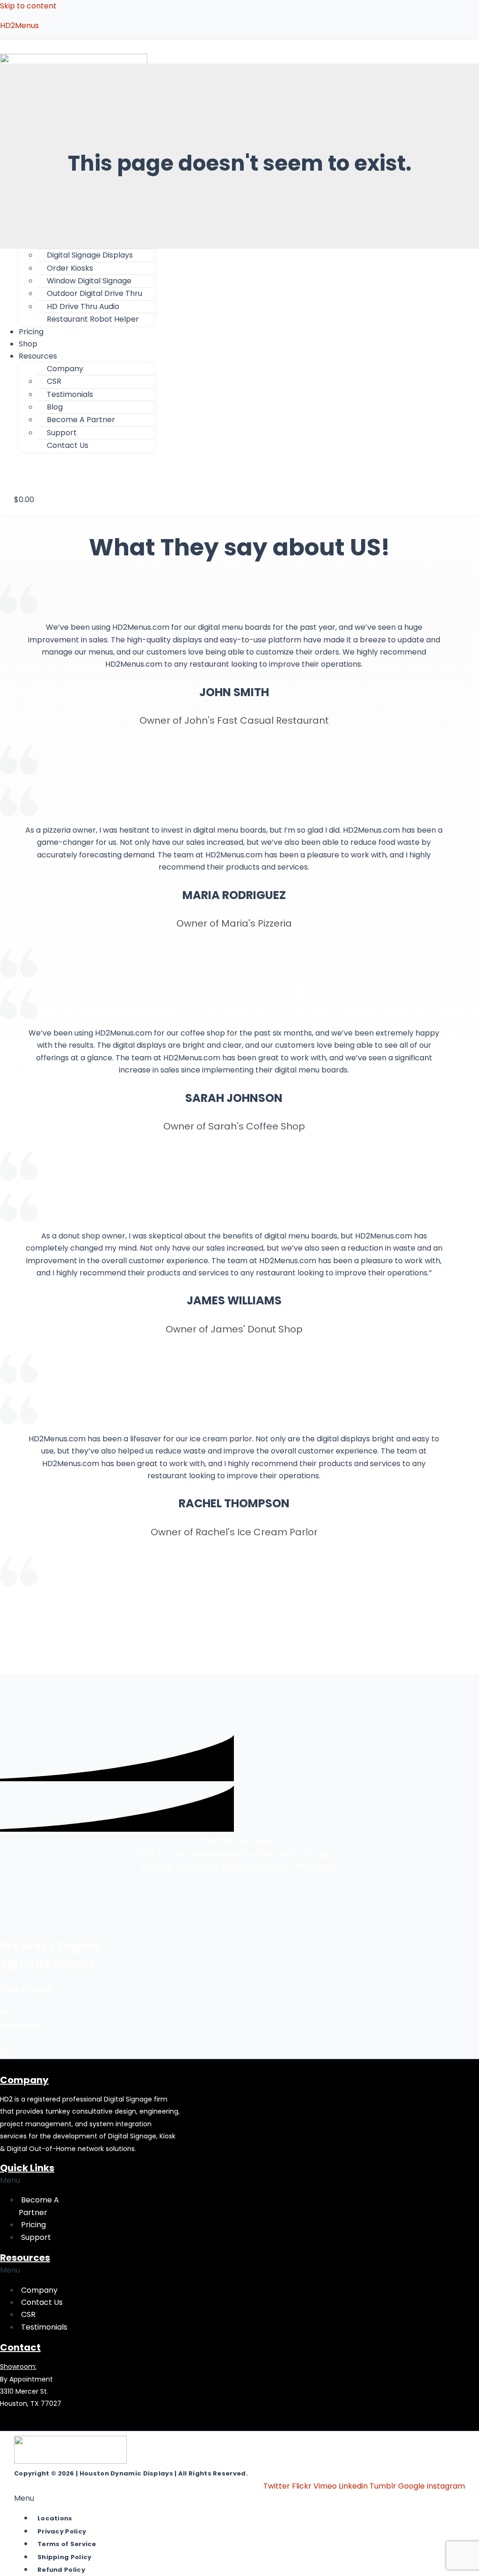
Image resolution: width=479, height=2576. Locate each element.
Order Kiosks (70, 268)
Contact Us (68, 445)
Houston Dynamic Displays (126, 2473)
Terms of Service (67, 2544)
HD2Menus (19, 25)
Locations (55, 2518)
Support (62, 433)
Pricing (33, 2225)
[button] (33, 356)
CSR (54, 381)
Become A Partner (81, 420)
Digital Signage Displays (90, 255)
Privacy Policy (62, 2531)
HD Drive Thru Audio (83, 306)
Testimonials (70, 394)
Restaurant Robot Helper (93, 319)
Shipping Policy (65, 2557)
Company (39, 2290)
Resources (38, 356)
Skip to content (28, 6)
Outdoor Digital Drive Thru (94, 293)
